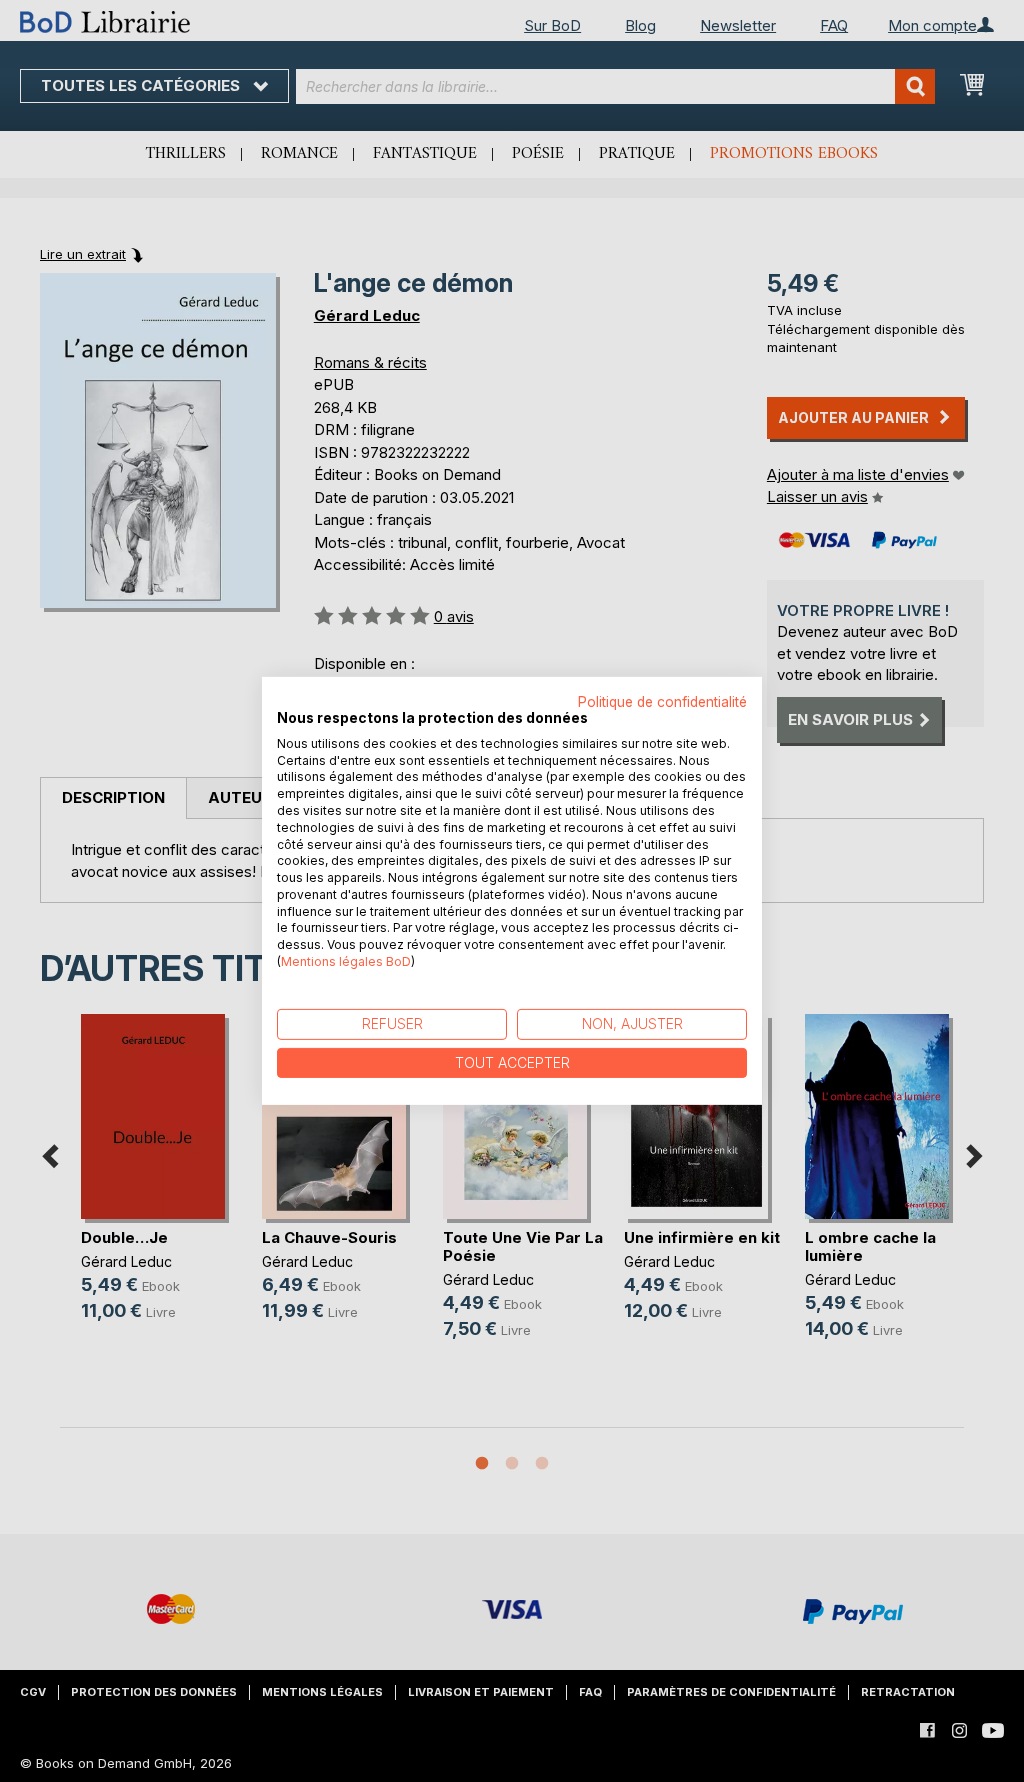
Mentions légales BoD (346, 961)
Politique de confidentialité (662, 702)
